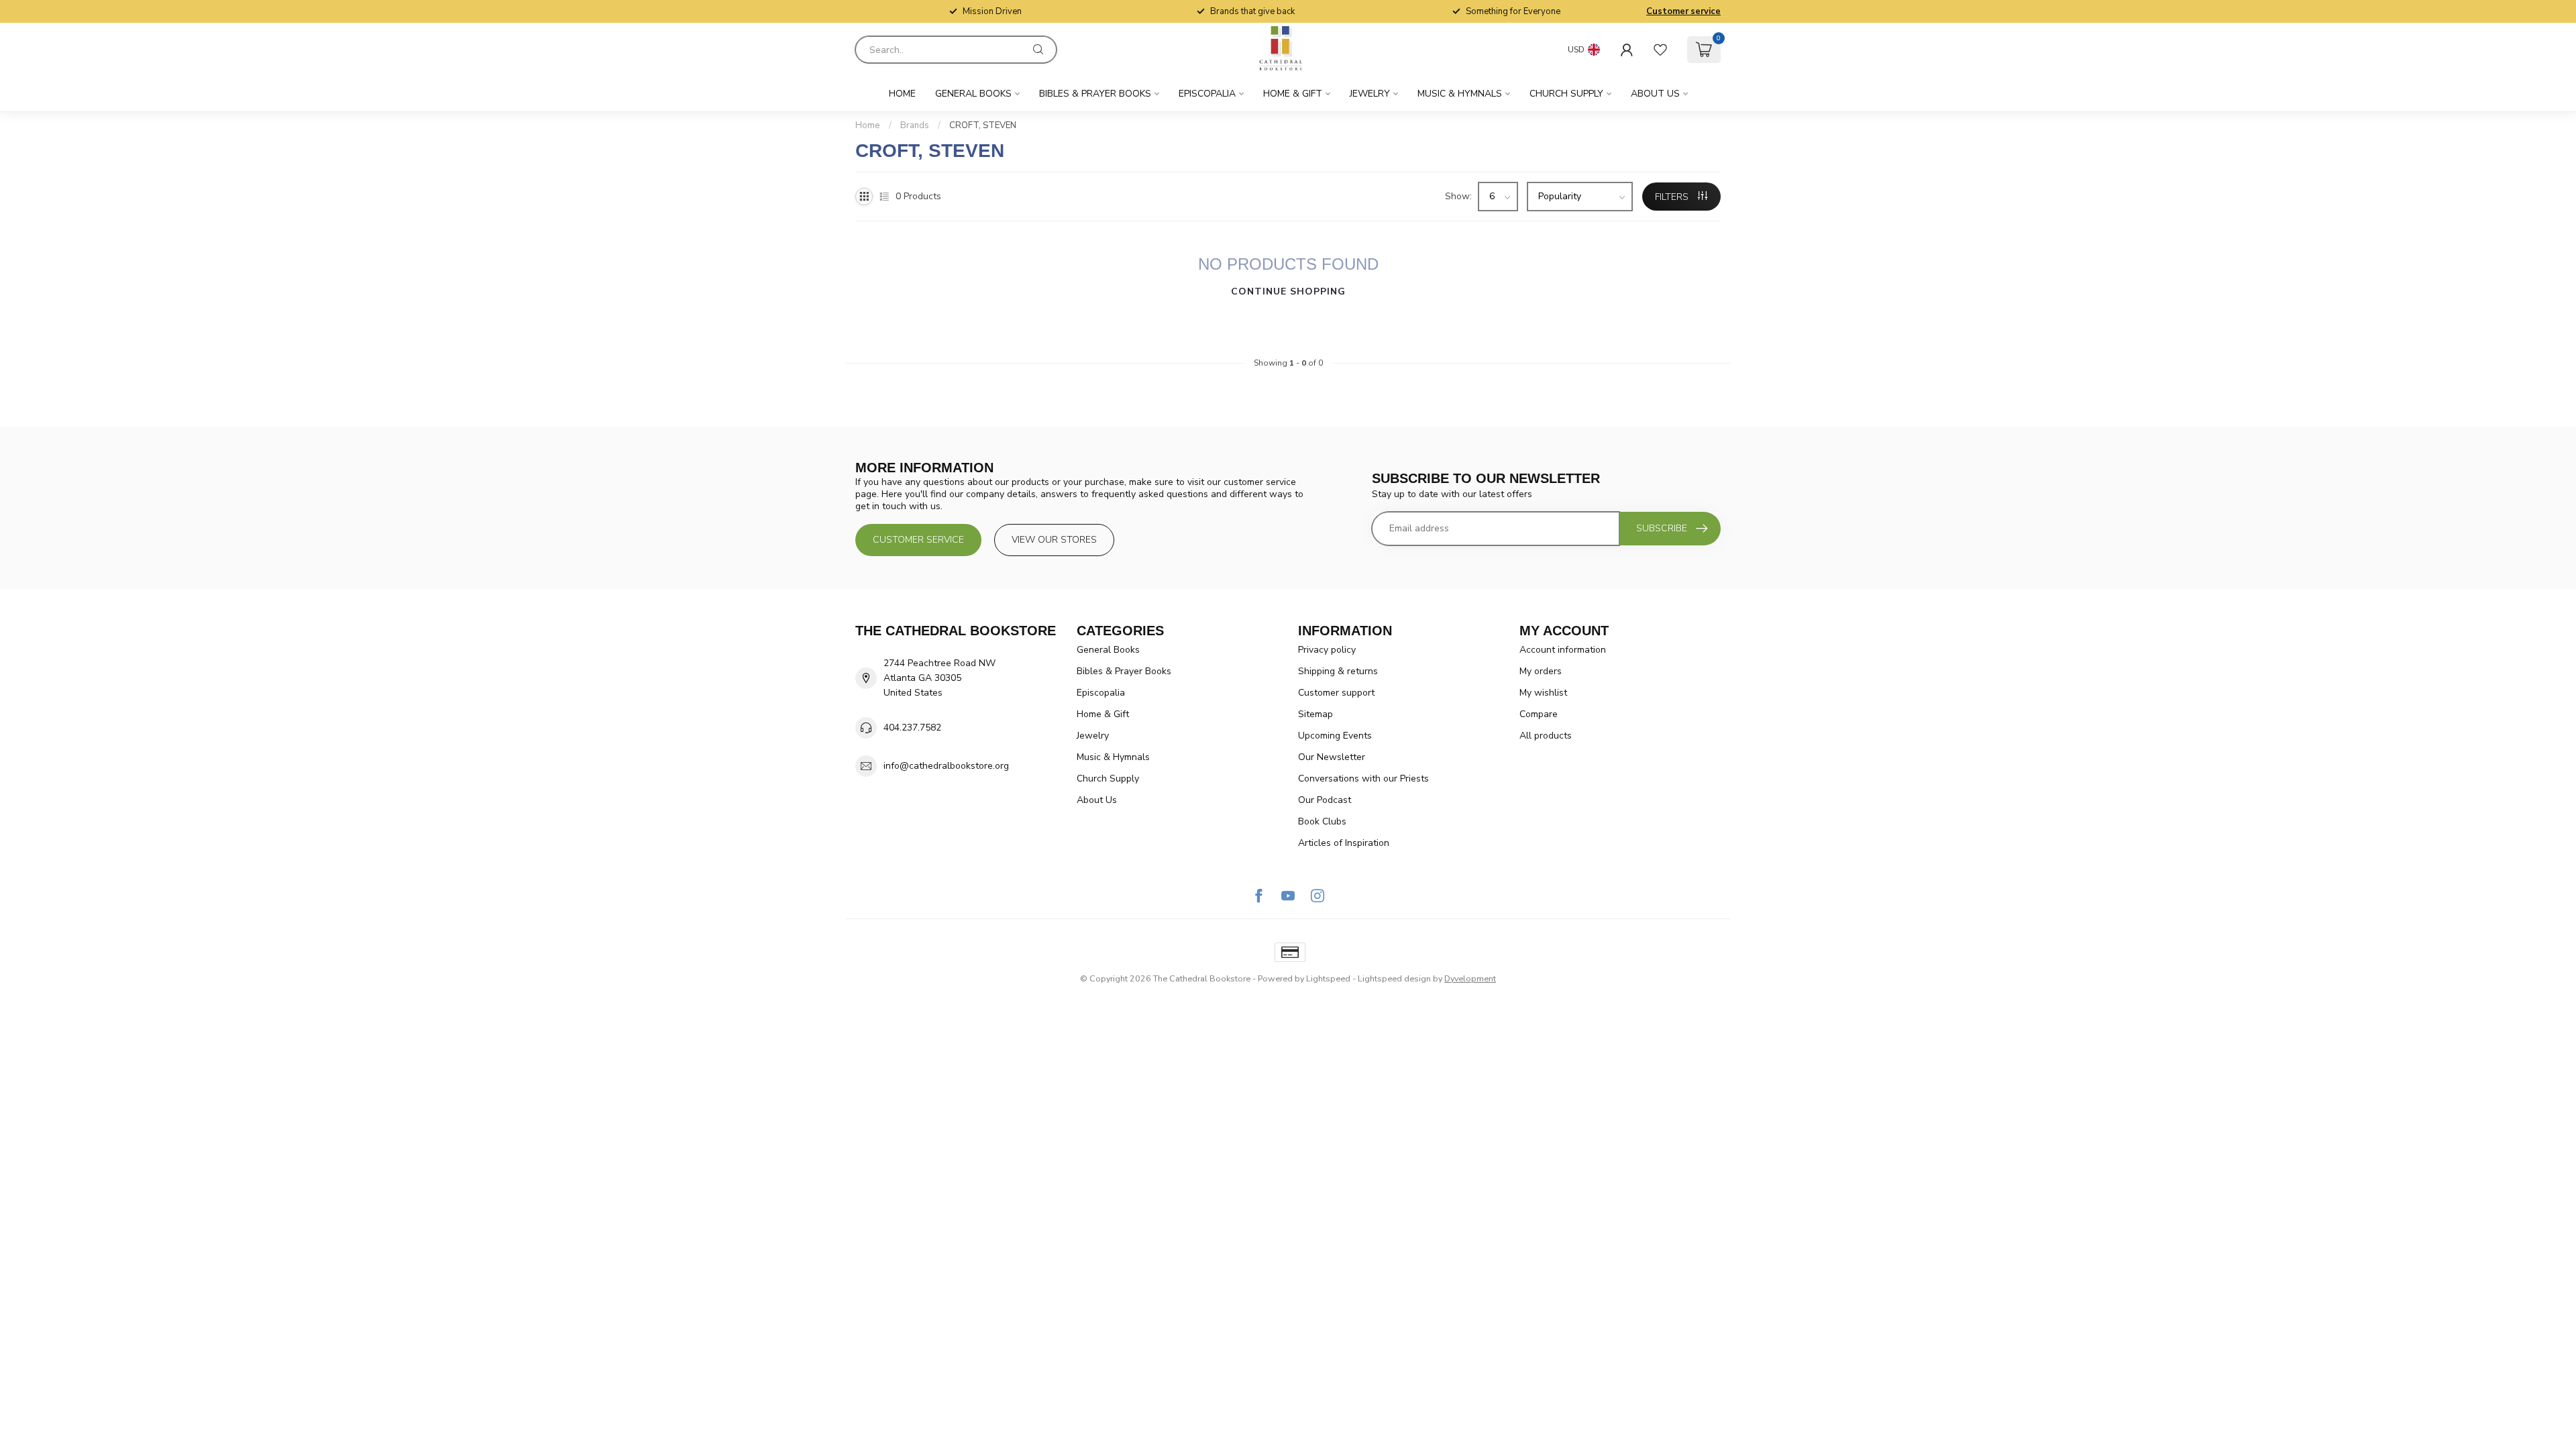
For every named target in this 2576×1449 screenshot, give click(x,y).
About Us (1655, 94)
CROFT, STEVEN (983, 125)
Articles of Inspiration (1344, 843)
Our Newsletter (1332, 757)
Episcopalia (1207, 94)
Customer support (1336, 693)
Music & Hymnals (1460, 94)
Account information (1563, 650)
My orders (1541, 671)
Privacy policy (1327, 650)
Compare (1539, 714)
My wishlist (1543, 693)
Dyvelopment (1470, 978)
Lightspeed (1328, 978)
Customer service (1683, 11)
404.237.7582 (912, 728)
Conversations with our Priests (1363, 779)
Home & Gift (1293, 94)
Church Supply (1566, 94)
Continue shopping (1288, 291)
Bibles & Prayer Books (1095, 94)
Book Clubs (1322, 821)
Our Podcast (1325, 800)
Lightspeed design (1394, 978)
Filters (1673, 197)
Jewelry (1370, 94)
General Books (973, 94)
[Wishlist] (1660, 50)
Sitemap (1316, 714)
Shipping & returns (1338, 671)
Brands (915, 125)
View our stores (1054, 540)
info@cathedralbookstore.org (946, 766)
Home (902, 94)
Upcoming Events (1335, 736)
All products (1546, 736)
